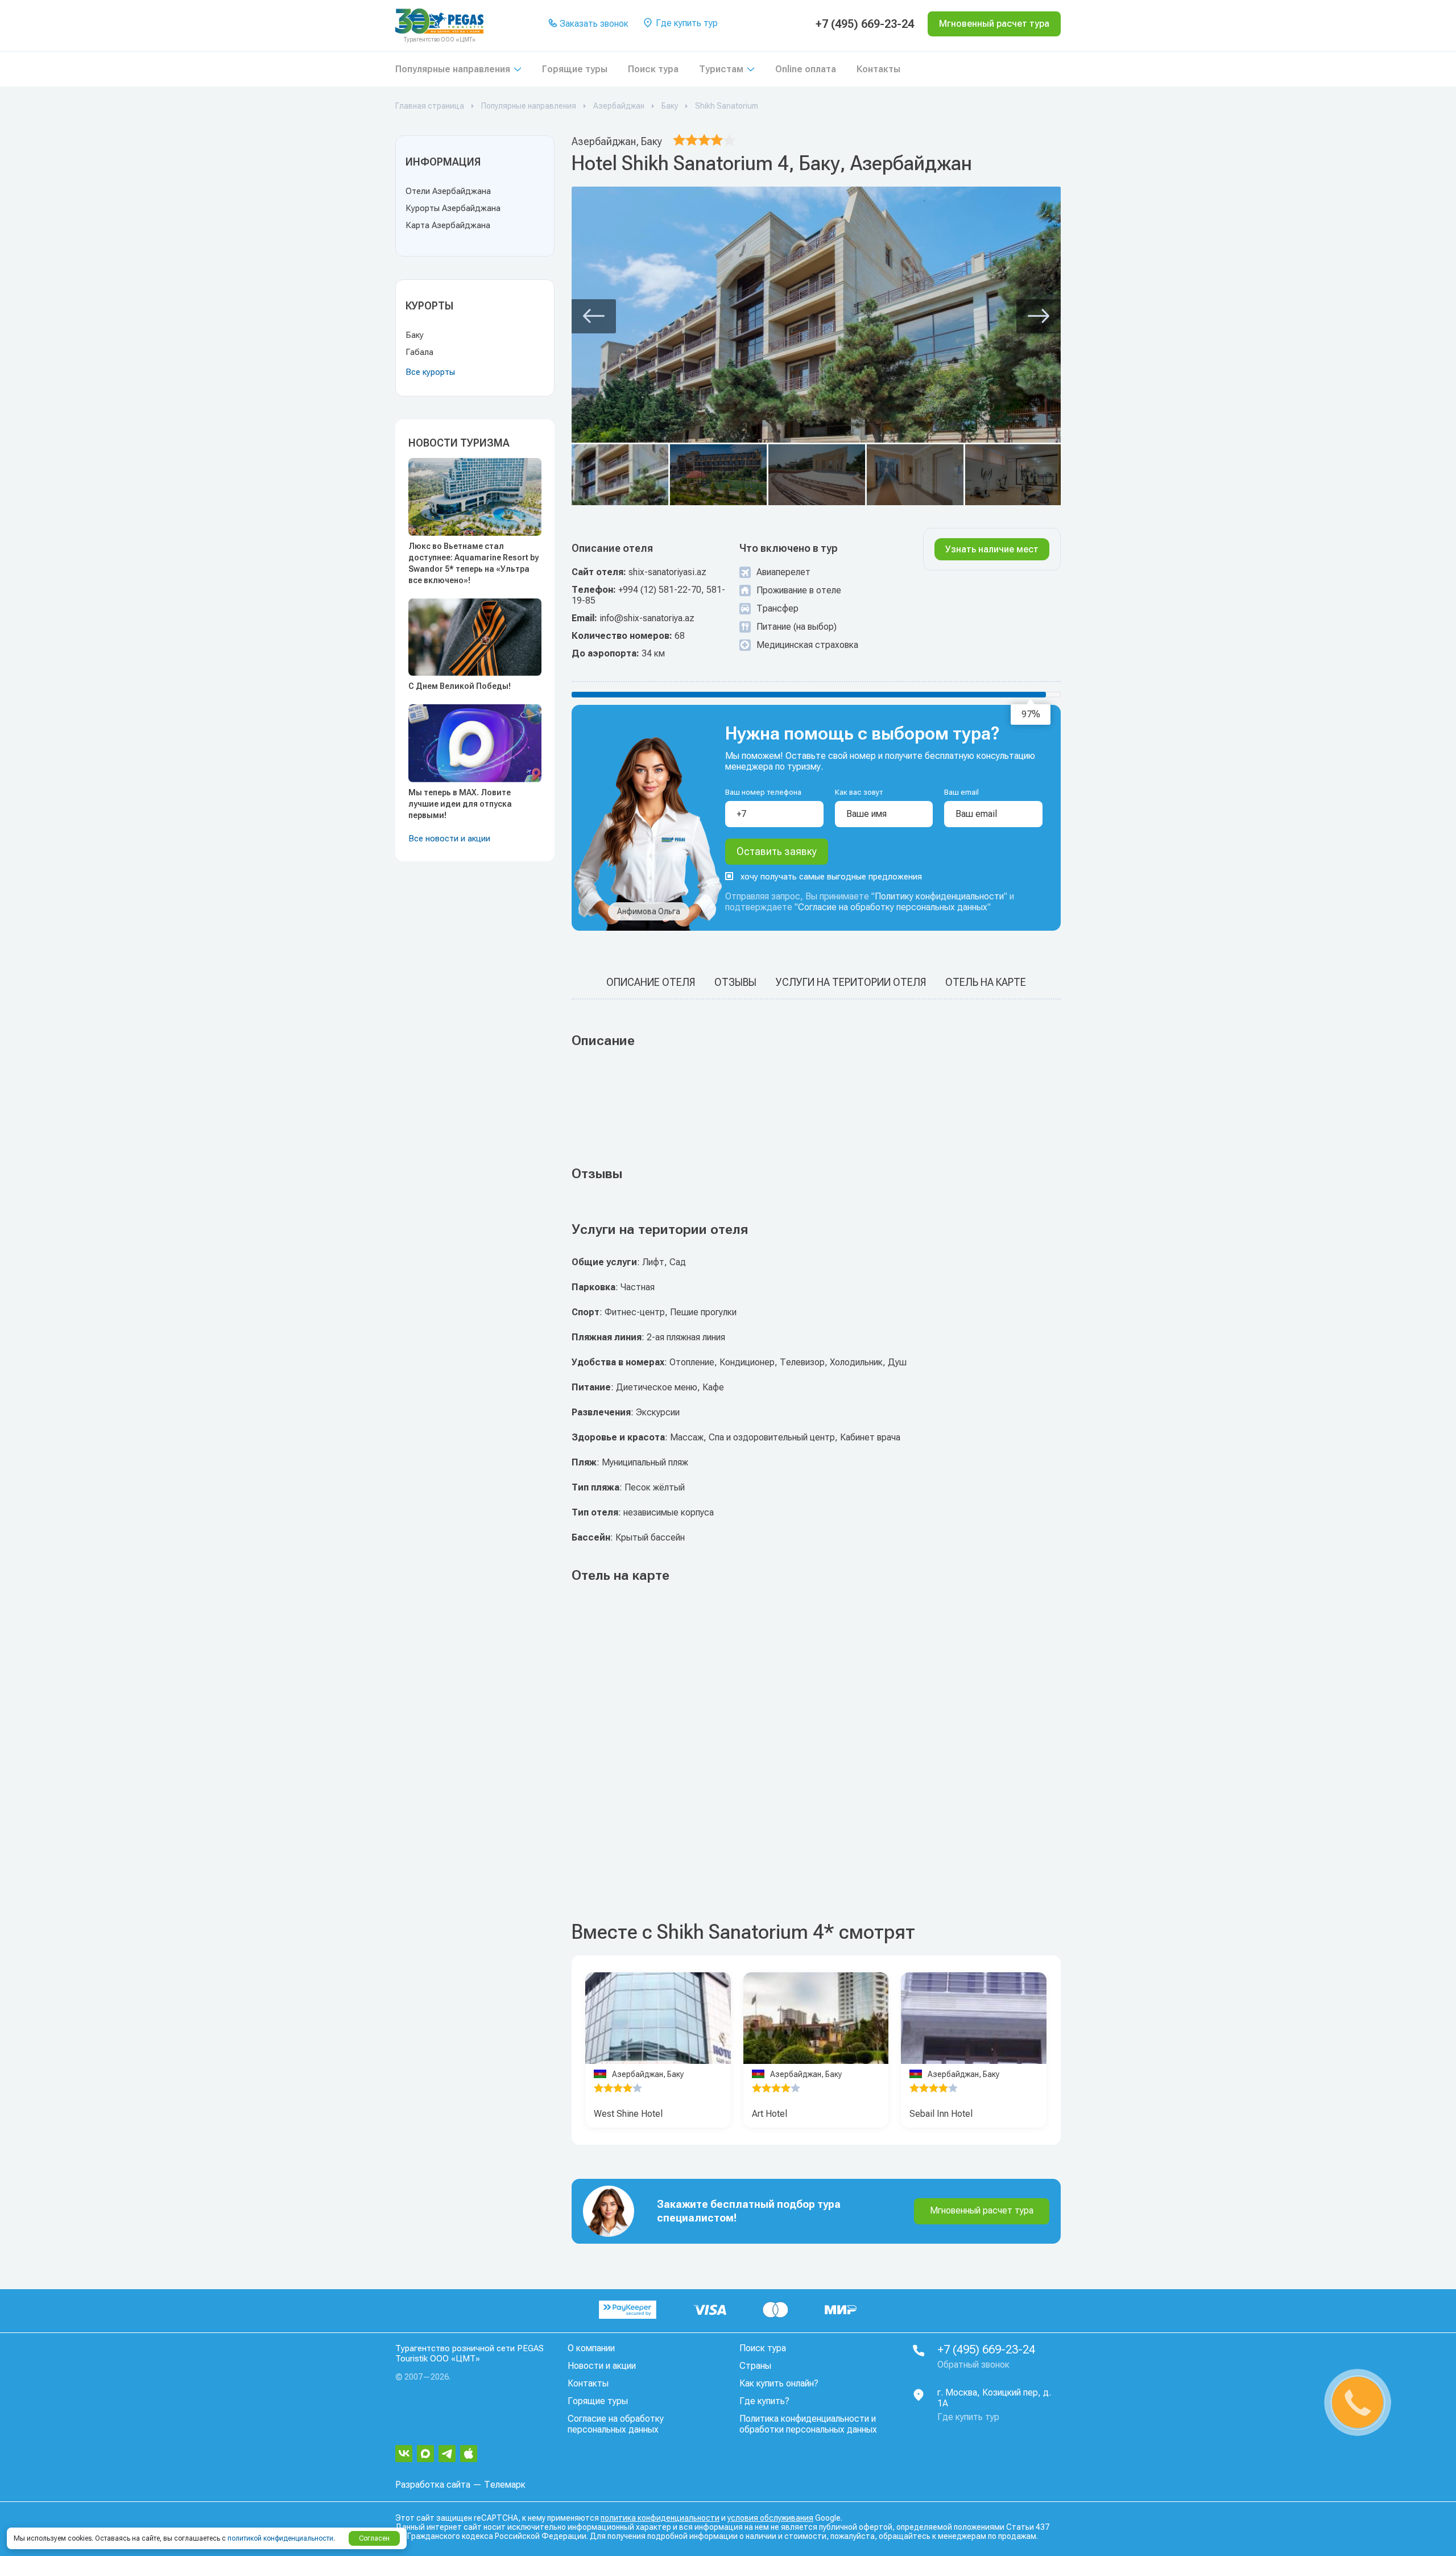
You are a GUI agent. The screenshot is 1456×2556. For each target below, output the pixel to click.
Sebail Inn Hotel (941, 2114)
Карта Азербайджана (448, 225)
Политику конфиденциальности (939, 896)
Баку (415, 335)
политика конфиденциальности (660, 2518)
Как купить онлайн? (779, 2383)
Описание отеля (651, 982)
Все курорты (430, 372)
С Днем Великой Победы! (460, 686)
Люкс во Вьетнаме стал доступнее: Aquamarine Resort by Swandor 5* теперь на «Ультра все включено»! (473, 563)
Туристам (721, 69)
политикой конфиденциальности (280, 2538)
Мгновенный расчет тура (982, 2210)
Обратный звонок (973, 2365)
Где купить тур (686, 23)
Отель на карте (986, 982)
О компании (591, 2348)
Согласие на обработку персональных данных (893, 907)
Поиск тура (653, 69)
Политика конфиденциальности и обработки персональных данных (808, 2424)
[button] (594, 316)
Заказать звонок (593, 24)
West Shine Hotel (628, 2114)
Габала (419, 352)
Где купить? (764, 2401)
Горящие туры (575, 69)
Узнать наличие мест (992, 549)
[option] (658, 2018)
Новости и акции (602, 2366)
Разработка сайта (433, 2485)
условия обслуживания (770, 2518)
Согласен (374, 2538)
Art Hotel (770, 2114)
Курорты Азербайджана (453, 208)
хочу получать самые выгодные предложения (831, 877)
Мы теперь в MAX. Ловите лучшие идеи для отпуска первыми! (460, 804)
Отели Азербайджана (448, 191)
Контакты (878, 69)
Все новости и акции (449, 839)
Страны (755, 2366)
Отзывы (735, 982)
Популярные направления (453, 69)
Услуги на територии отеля (851, 982)
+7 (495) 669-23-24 (865, 24)
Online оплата (806, 69)
